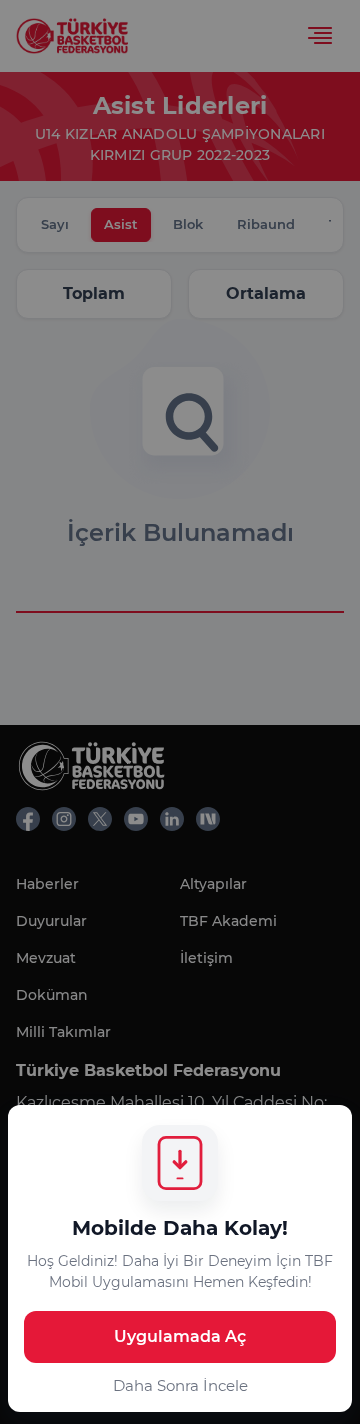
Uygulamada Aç (180, 1336)
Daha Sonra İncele (180, 1385)
